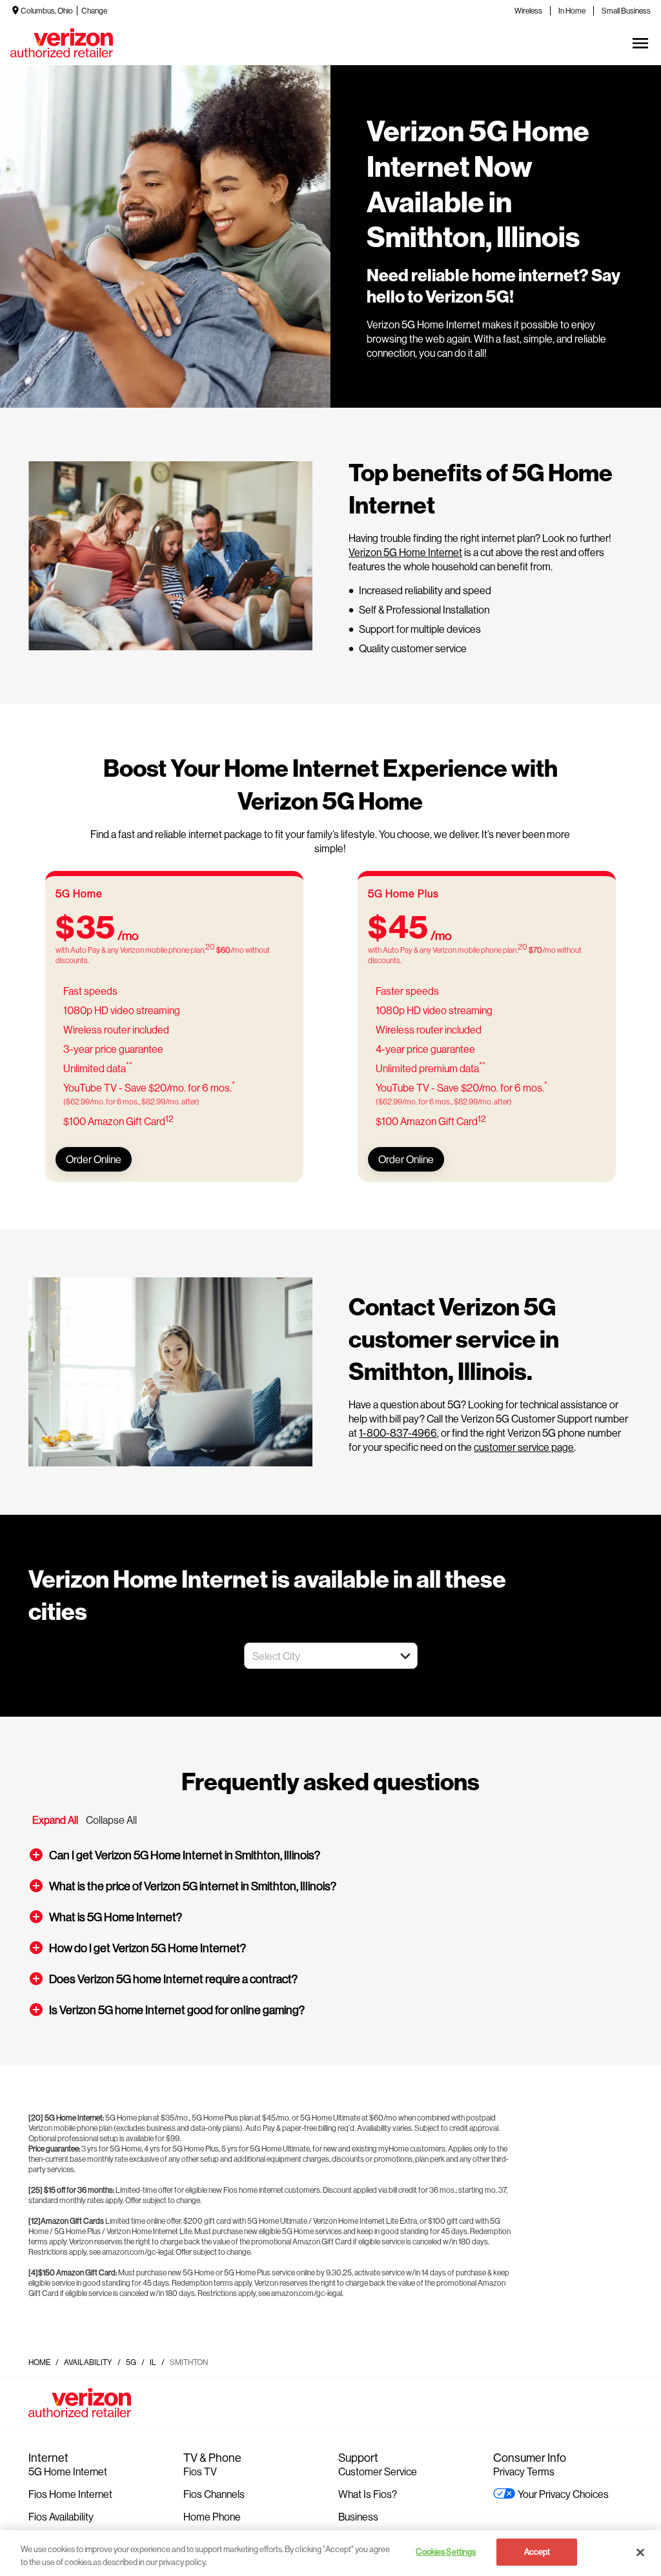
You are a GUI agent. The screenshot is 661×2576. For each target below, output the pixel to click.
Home (39, 2362)
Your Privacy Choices (563, 2494)
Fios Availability (61, 2516)
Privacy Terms (524, 2471)
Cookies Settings (446, 2551)
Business (358, 2516)
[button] (405, 1656)
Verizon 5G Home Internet (405, 552)
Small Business (626, 11)
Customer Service (378, 2471)
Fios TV (200, 2471)
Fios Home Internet (70, 2494)
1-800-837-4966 (398, 1433)
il (153, 2362)
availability (88, 2362)
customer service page (524, 1447)
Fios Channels (214, 2494)
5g (131, 2362)
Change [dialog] (94, 11)
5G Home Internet (68, 2471)
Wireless (528, 11)
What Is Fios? (368, 2494)
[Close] (640, 2552)
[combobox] (317, 1656)
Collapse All (111, 1820)
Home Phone (212, 2516)
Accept (537, 2551)
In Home (572, 11)
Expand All (55, 1820)
